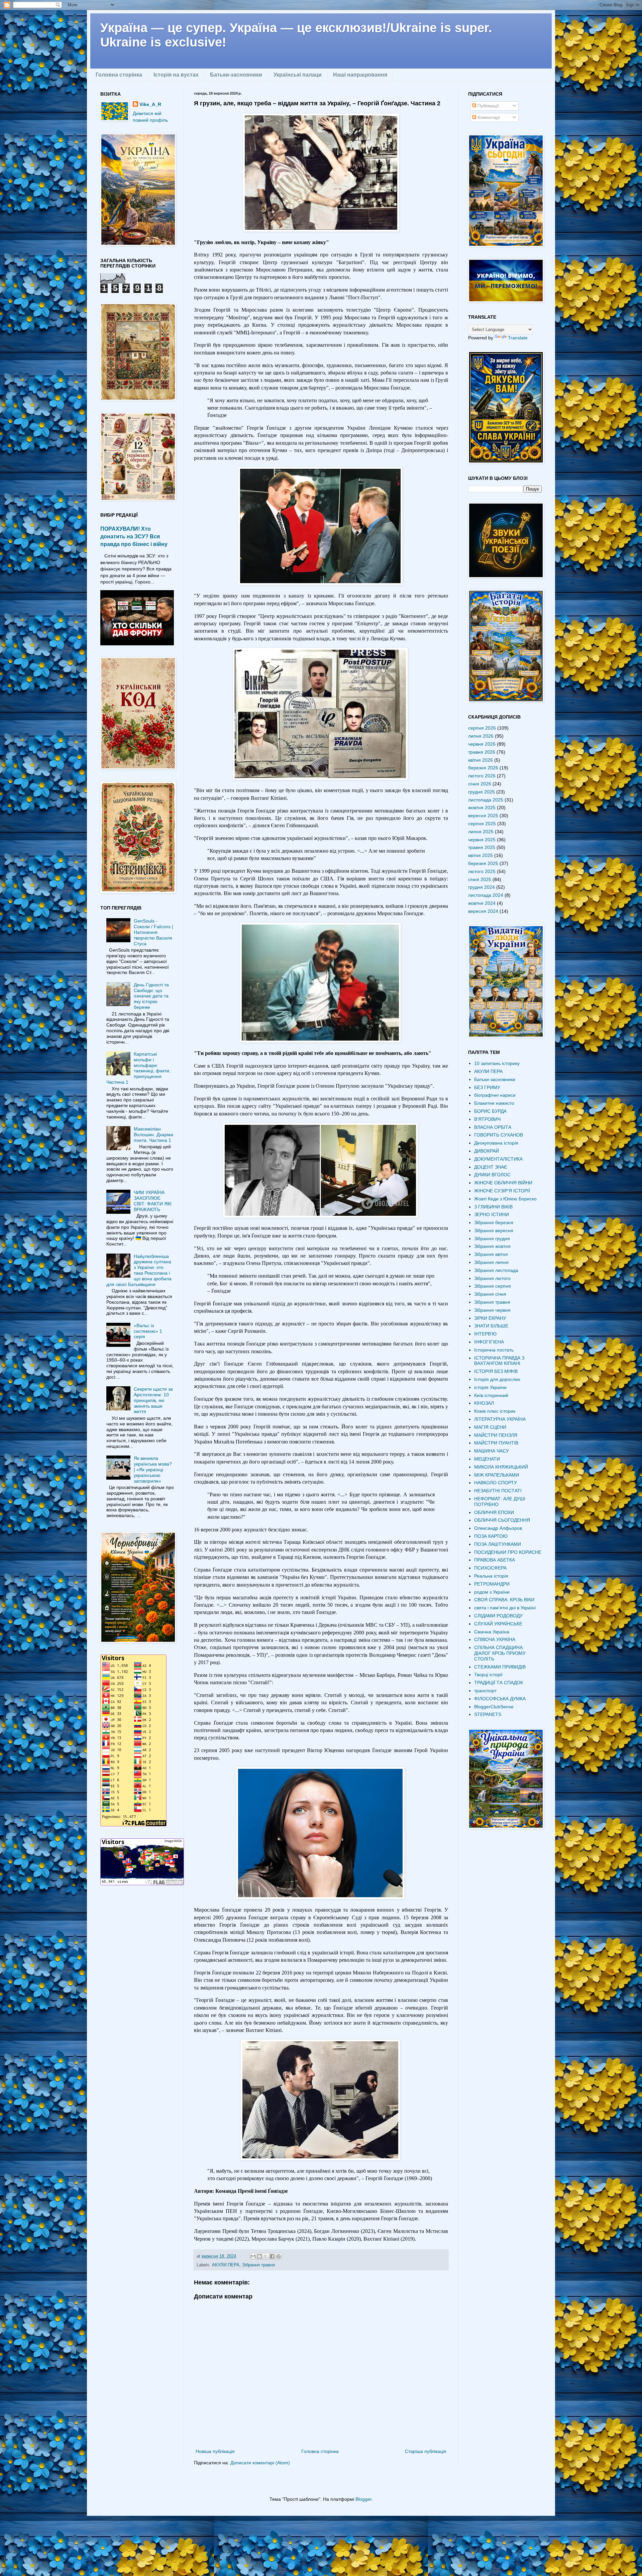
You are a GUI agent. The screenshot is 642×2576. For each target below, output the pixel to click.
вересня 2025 (483, 816)
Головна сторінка (119, 75)
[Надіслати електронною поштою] (253, 2256)
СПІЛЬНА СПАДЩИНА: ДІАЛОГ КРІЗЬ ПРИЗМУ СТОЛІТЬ (500, 1653)
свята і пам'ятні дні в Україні (505, 1608)
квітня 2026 (480, 760)
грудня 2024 (481, 887)
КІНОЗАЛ (484, 1403)
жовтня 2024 (482, 903)
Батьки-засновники (236, 75)
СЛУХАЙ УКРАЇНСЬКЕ (498, 1624)
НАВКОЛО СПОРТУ (496, 1483)
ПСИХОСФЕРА (490, 1568)
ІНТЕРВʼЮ (485, 1334)
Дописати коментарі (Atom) (260, 2463)
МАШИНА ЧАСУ (492, 1451)
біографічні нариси (495, 1095)
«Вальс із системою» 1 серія (148, 1331)
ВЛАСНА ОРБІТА (493, 1127)
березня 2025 (483, 863)
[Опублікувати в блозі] (259, 2256)
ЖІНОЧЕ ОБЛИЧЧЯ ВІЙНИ (503, 1183)
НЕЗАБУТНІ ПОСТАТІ (498, 1491)
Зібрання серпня (493, 1286)
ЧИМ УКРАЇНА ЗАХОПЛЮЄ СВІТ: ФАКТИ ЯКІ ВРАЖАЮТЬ (153, 1201)
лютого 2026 (482, 776)
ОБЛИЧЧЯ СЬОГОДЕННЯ (502, 1520)
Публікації (488, 106)
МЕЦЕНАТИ (487, 1459)
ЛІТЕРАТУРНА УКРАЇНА (500, 1419)
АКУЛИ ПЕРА (226, 2265)
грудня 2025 (481, 792)
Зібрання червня (492, 1310)
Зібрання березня (494, 1222)
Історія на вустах (176, 75)
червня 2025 (482, 840)
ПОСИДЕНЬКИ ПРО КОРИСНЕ (508, 1552)
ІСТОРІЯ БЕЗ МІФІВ (496, 1371)
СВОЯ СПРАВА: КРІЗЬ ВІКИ (504, 1600)
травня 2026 (482, 752)
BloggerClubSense (494, 1707)
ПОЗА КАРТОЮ (491, 1536)
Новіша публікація (215, 2451)
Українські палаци (298, 75)
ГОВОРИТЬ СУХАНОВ (499, 1135)
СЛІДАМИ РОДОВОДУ (498, 1616)
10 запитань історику (497, 1063)
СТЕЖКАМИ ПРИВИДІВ (500, 1667)
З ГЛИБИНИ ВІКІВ (493, 1207)
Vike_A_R (150, 104)
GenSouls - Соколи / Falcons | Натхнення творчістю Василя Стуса (153, 932)
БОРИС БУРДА (490, 1111)
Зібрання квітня (491, 1254)
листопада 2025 (486, 800)
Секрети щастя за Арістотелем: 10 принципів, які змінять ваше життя (153, 1400)
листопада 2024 (486, 895)
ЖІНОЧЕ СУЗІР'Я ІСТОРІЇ (502, 1191)
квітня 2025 (480, 855)
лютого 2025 (482, 871)
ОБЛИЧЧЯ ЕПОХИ (494, 1512)
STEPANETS (488, 1714)
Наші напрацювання (360, 75)
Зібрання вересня (494, 1230)
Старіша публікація (426, 2451)
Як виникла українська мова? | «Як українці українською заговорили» (153, 1469)
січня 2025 (480, 879)
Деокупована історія (496, 1143)
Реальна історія (491, 1576)
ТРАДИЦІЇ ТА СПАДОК (499, 1683)
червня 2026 (482, 744)
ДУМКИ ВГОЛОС (492, 1175)
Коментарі (488, 117)
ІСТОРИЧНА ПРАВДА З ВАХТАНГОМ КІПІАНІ (499, 1361)
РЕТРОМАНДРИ (492, 1584)
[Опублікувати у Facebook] (272, 2256)
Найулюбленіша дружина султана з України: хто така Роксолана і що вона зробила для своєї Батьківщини (139, 1270)
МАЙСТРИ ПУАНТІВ (496, 1443)
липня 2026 (481, 736)
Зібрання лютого (492, 1278)
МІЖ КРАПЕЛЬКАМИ (497, 1475)
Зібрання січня (490, 1294)
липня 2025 (481, 832)
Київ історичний (491, 1395)
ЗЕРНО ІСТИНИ (492, 1214)
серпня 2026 (482, 728)
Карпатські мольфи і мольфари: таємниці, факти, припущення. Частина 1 (139, 1068)
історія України (490, 1387)
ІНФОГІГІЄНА (489, 1342)
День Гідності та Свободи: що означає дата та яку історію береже (151, 996)
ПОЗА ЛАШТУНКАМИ (498, 1544)
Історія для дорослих (497, 1379)
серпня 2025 (482, 824)
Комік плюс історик (495, 1411)
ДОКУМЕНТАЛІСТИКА (498, 1159)
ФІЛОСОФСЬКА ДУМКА (500, 1699)
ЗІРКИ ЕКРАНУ (490, 1318)
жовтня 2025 (482, 808)
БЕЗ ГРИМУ (487, 1087)
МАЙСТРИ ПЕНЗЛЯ (496, 1435)
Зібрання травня (258, 2265)
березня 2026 (483, 768)
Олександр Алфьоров (498, 1528)
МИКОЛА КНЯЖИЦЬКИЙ (501, 1467)
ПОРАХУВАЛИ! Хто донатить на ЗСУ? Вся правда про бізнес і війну (134, 536)
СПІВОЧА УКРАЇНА (495, 1639)
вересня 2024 (483, 911)
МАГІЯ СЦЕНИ (490, 1427)
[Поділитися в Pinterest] (279, 2256)
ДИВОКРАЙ (487, 1151)
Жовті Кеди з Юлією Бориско (505, 1199)
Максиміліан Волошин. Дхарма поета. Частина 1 (153, 1135)
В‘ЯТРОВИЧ (487, 1119)
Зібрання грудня (492, 1239)
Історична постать (494, 1350)
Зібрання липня (491, 1262)
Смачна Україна (492, 1632)
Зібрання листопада (496, 1270)
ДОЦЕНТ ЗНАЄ (491, 1167)
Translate (518, 338)
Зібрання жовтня (492, 1246)
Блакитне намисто (494, 1103)
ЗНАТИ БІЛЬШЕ (491, 1326)
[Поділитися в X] (266, 2256)
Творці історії (488, 1675)
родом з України (492, 1592)
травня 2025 (482, 847)
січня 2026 (480, 784)
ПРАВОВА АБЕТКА (495, 1560)
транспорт (485, 1691)
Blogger (363, 2499)
